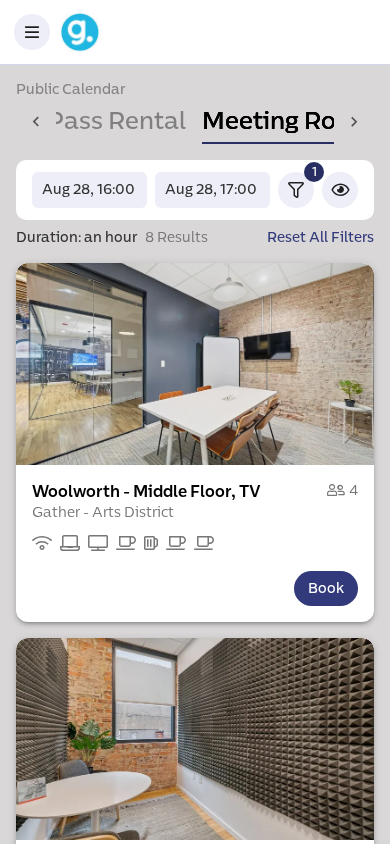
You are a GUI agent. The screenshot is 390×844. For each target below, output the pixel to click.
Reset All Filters (320, 237)
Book (326, 588)
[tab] (288, 122)
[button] (195, 363)
